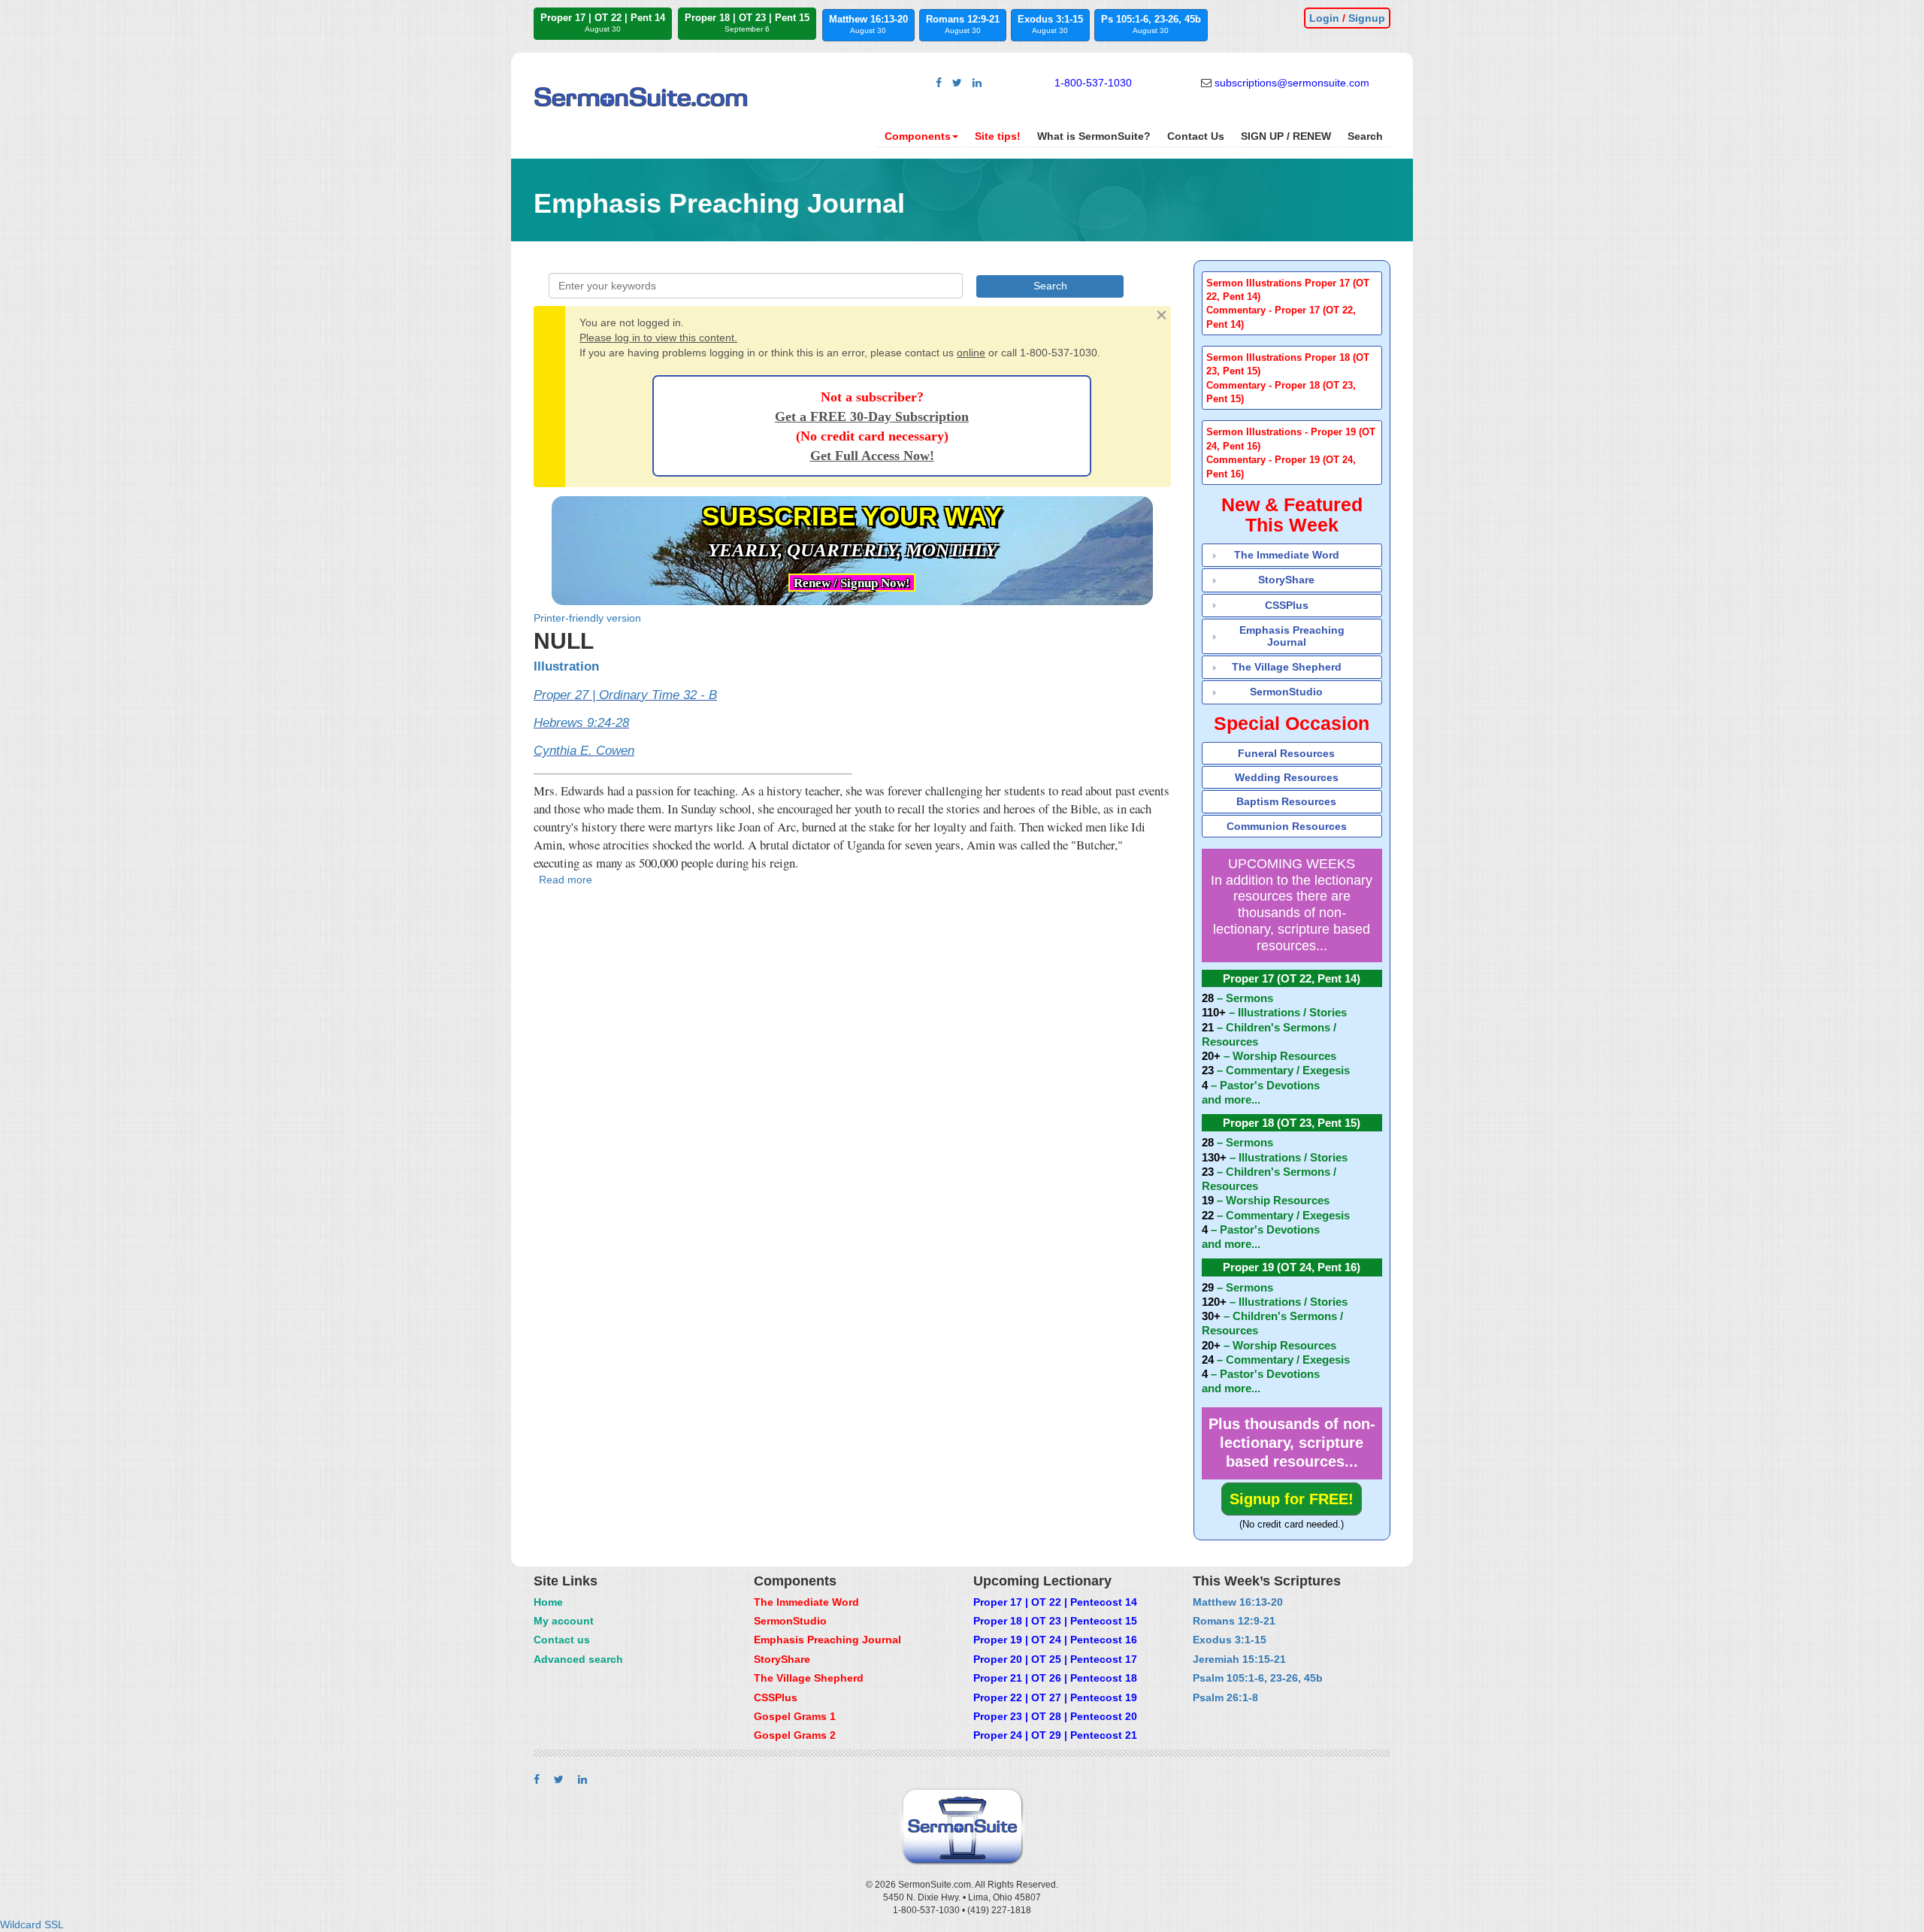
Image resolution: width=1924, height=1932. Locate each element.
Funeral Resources (1286, 753)
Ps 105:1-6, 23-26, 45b (1151, 24)
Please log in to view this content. (658, 338)
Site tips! (998, 136)
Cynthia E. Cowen (584, 751)
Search (1365, 136)
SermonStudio (1286, 692)
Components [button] (918, 136)
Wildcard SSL (32, 1924)
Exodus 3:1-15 (1050, 24)
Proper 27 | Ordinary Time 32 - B (625, 695)
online (971, 353)
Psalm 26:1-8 (1225, 1697)
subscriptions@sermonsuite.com (1292, 83)
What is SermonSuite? (1094, 136)
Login (1324, 18)
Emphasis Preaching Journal (1292, 636)
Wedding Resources (1287, 777)
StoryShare (1286, 580)
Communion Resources (1287, 826)
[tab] (1292, 303)
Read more (566, 880)
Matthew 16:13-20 (868, 24)
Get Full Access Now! (872, 456)
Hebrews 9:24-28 (581, 723)
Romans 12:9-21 (963, 24)
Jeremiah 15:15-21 (1239, 1659)
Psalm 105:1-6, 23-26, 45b (1258, 1678)
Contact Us (1196, 136)
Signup (1367, 18)
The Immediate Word (1287, 555)
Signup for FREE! (1292, 1499)
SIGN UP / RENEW (1286, 136)
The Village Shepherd (1287, 667)
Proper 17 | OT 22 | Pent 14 (603, 23)
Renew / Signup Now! (852, 583)
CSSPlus (1287, 605)
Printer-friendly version (587, 618)
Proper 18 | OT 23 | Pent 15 (747, 23)
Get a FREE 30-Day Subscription (872, 416)
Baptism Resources (1286, 801)
